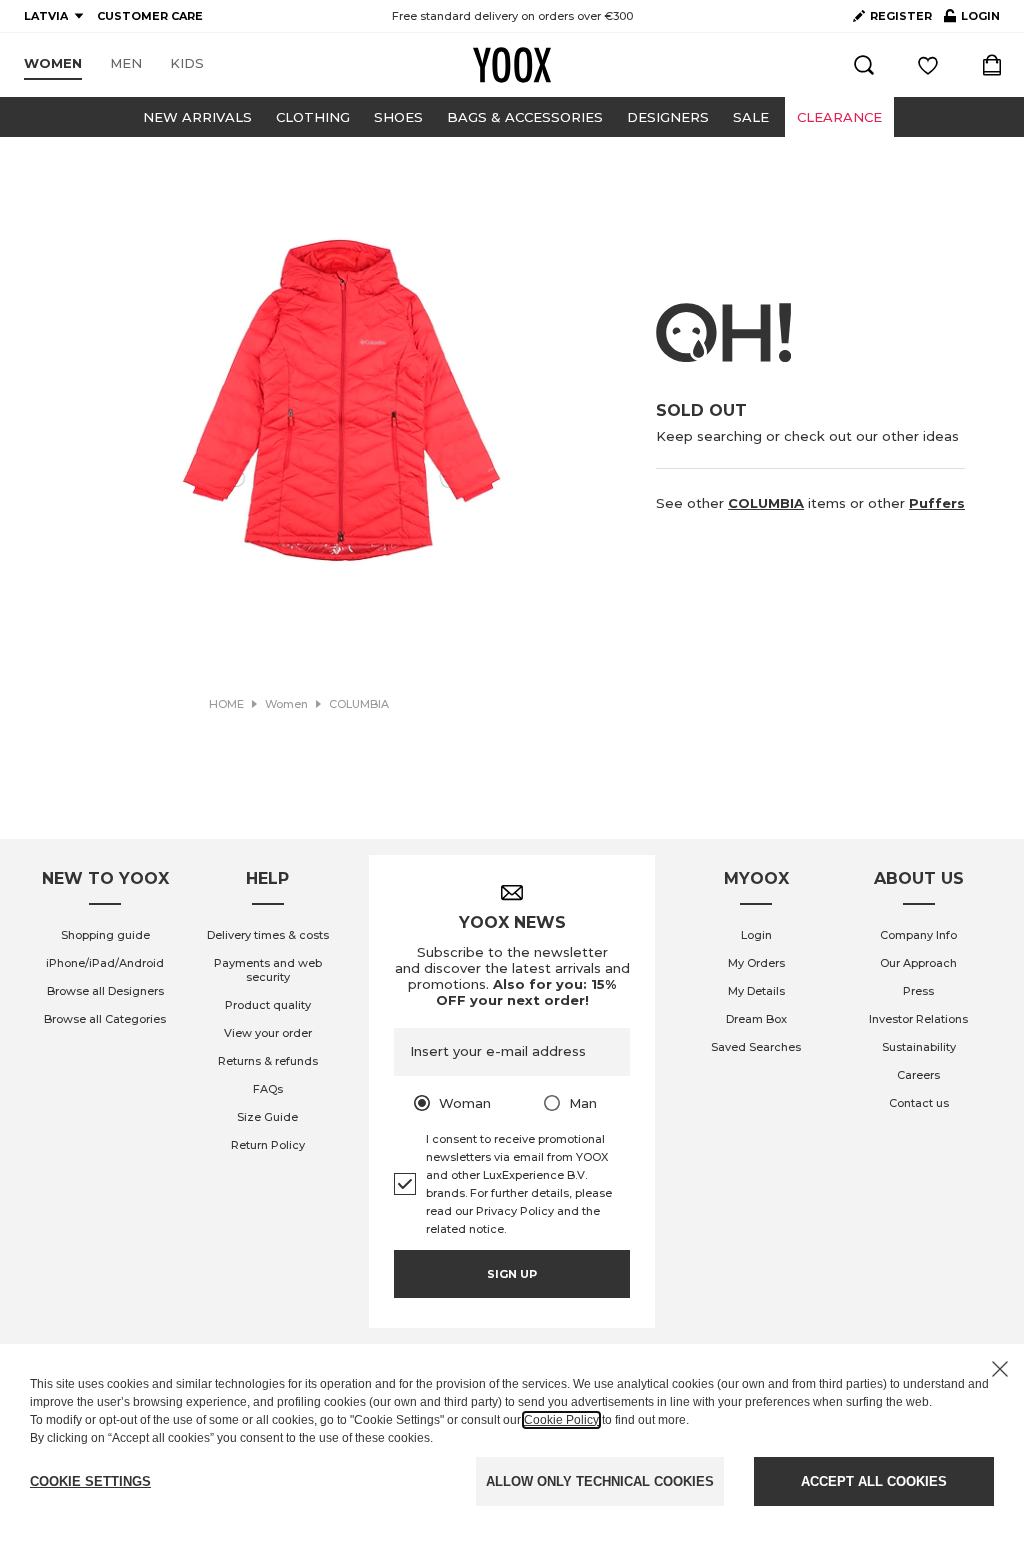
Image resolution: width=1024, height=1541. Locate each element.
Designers (668, 117)
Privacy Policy (515, 1211)
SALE (751, 117)
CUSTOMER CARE (150, 16)
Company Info (918, 935)
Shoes (398, 117)
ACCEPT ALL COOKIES (874, 1481)
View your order (268, 1033)
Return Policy (268, 1145)
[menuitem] (53, 64)
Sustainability (919, 1047)
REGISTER (901, 16)
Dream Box (756, 1019)
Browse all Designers (105, 991)
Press (918, 991)
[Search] (864, 65)
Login (756, 935)
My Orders (756, 963)
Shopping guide (105, 935)
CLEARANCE (839, 117)
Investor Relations (918, 1019)
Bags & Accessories (525, 117)
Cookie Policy (561, 1420)
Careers (918, 1075)
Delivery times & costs (268, 935)
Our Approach (918, 963)
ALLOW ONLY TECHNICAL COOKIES (600, 1481)
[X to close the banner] (1000, 1369)
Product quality (268, 1005)
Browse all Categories (105, 1019)
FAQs (268, 1089)
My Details (756, 991)
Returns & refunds (268, 1061)
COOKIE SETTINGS (90, 1481)
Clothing (313, 117)
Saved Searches (756, 1047)
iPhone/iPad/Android (105, 963)
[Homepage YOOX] (512, 65)
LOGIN (972, 20)
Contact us (919, 1103)
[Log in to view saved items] (928, 65)
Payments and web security (268, 970)
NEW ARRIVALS (197, 117)
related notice (465, 1229)
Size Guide (267, 1117)
